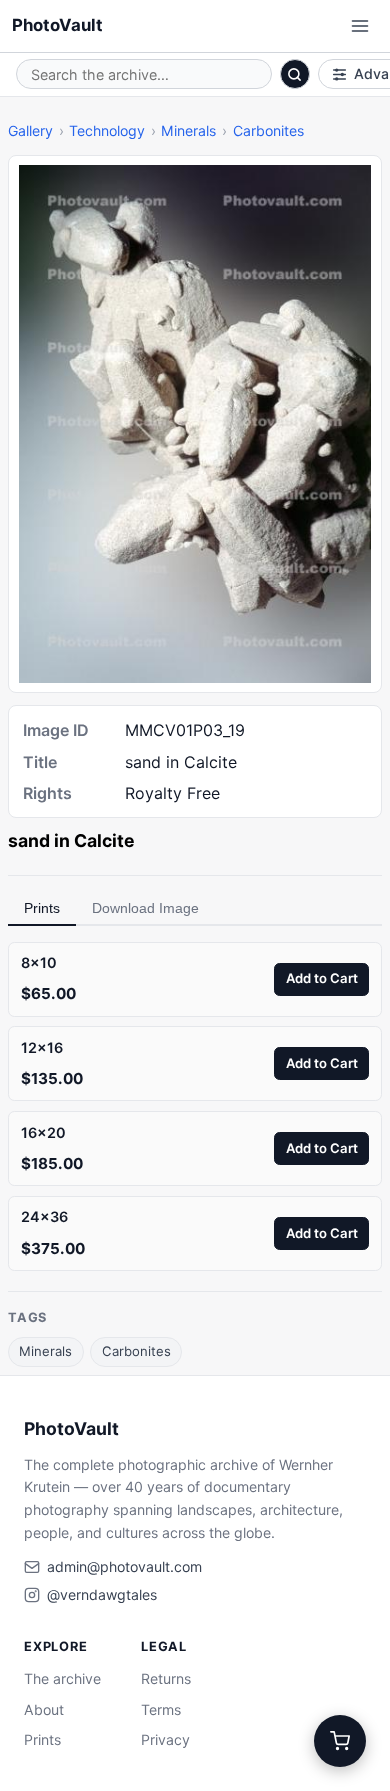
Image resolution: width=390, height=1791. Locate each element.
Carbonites (268, 130)
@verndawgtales (102, 1594)
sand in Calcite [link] (71, 840)
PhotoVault (57, 25)
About (44, 1709)
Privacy (165, 1739)
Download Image (145, 908)
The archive (62, 1678)
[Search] (295, 74)
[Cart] (340, 1741)
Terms (161, 1709)
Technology (107, 130)
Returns (166, 1678)
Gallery (30, 130)
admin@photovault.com (124, 1566)
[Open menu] (360, 26)
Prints (42, 908)
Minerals (188, 130)
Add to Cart (322, 978)
